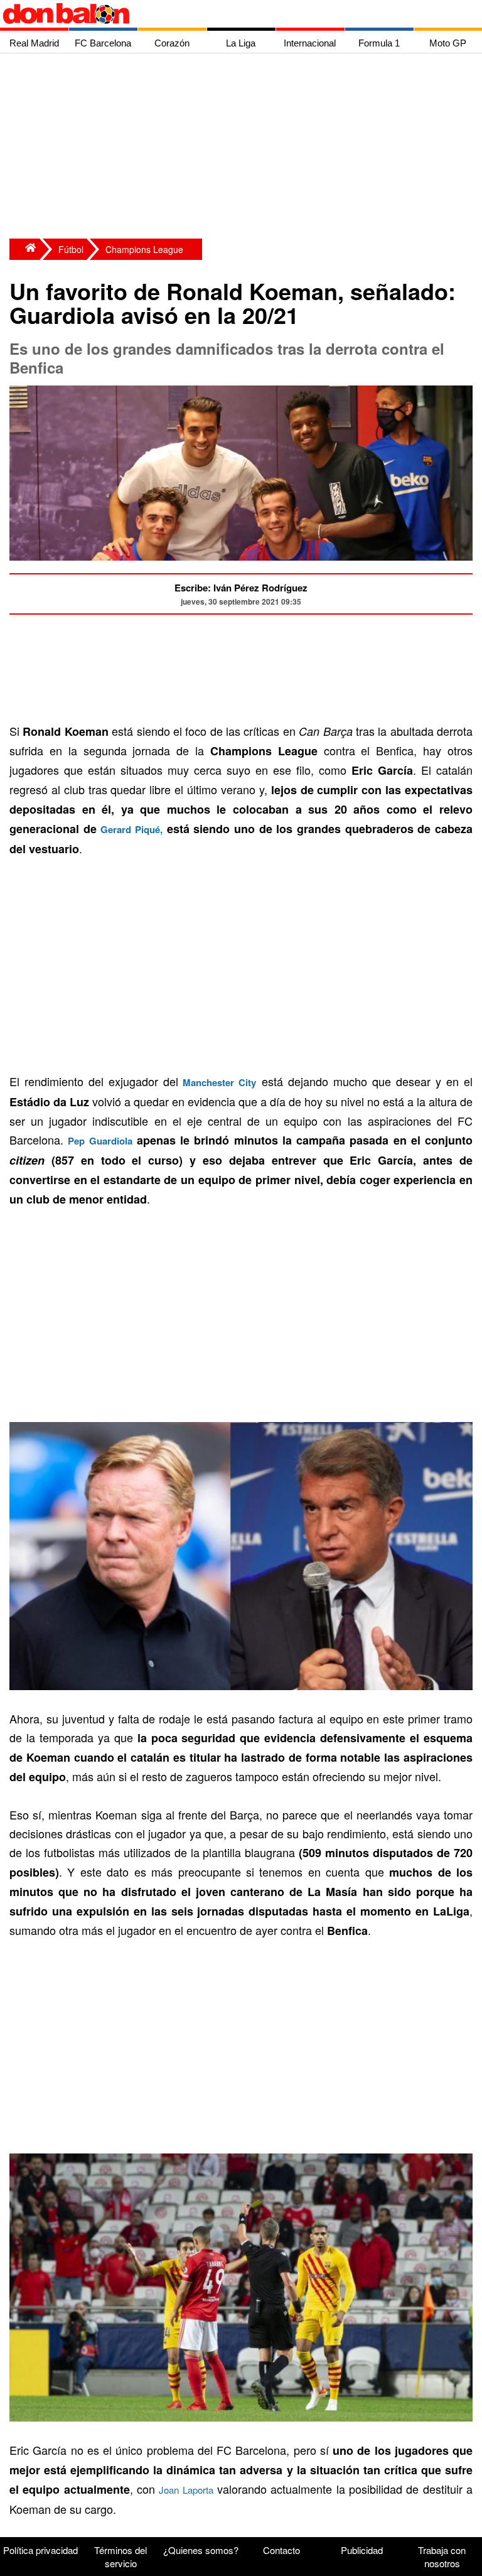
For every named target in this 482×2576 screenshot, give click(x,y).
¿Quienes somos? (201, 2550)
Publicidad (362, 2550)
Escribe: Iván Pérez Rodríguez (241, 588)
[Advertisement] (244, 148)
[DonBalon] (24, 249)
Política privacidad (40, 2550)
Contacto (281, 2550)
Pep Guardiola (100, 1141)
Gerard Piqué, (131, 829)
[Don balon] (227, 14)
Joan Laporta (186, 2490)
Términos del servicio (120, 2557)
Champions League (144, 249)
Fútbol (71, 249)
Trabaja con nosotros (442, 2557)
